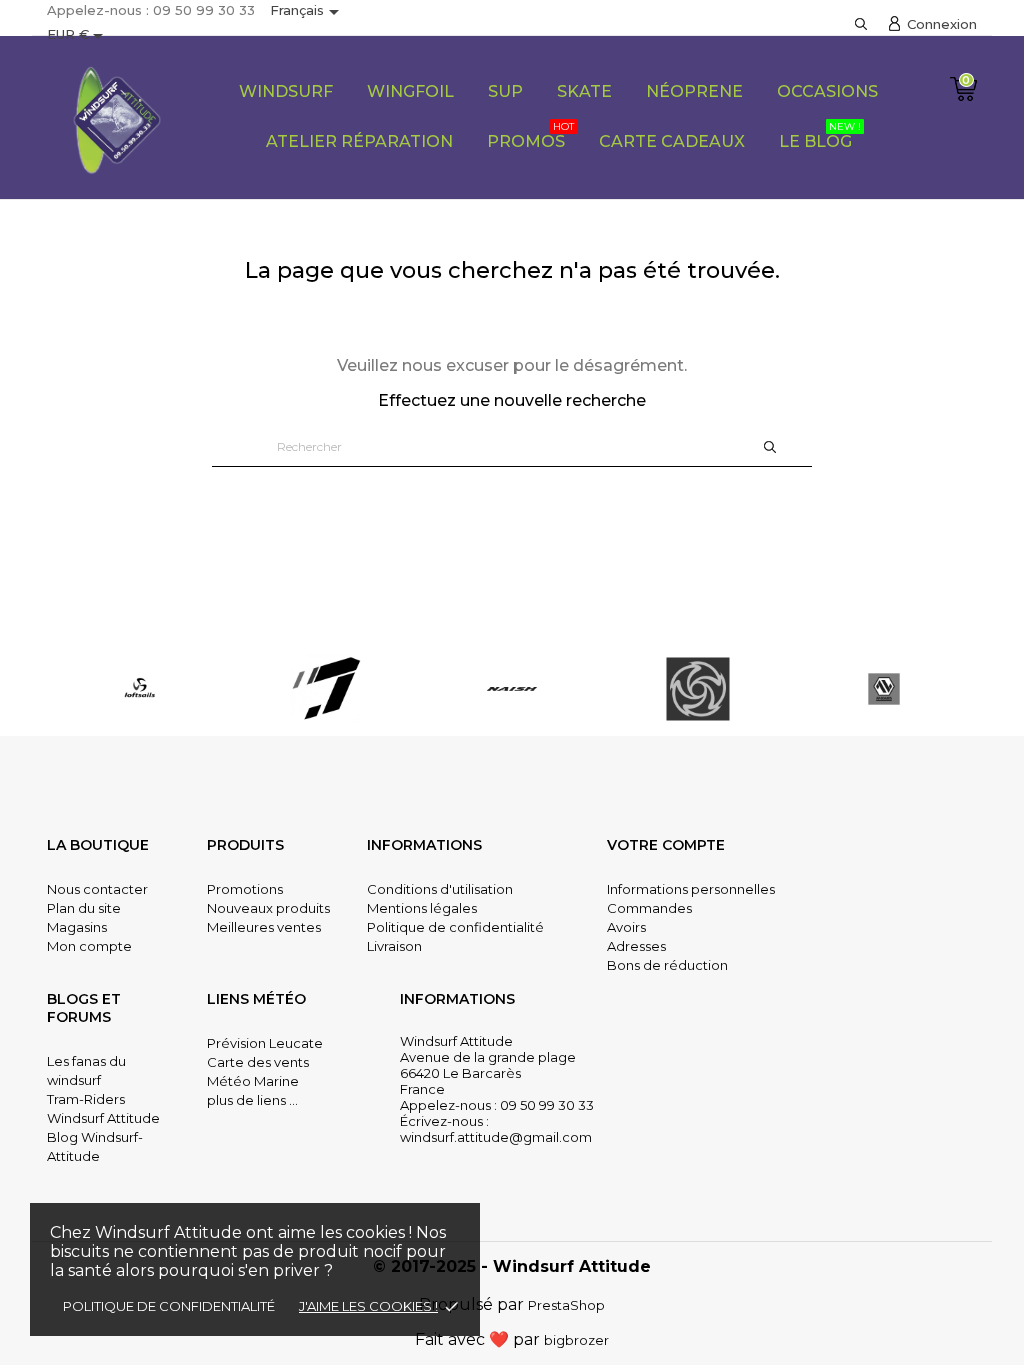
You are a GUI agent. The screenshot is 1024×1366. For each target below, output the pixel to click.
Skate (584, 91)
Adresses (636, 946)
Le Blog (820, 135)
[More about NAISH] (328, 689)
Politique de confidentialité (169, 1306)
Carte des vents (258, 1062)
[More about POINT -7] (142, 689)
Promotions (245, 889)
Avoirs (626, 927)
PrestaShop (566, 1305)
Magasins (77, 927)
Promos (530, 135)
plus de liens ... (252, 1100)
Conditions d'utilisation (440, 889)
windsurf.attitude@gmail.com (496, 1137)
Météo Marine (253, 1081)
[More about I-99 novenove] (886, 689)
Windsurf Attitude (103, 1118)
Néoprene (694, 91)
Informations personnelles (691, 889)
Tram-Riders (86, 1099)
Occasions (827, 91)
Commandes (649, 908)
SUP (505, 91)
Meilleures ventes (264, 927)
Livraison (394, 946)
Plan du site (84, 908)
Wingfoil (410, 91)
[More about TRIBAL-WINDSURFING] (514, 689)
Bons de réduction (667, 965)
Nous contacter (97, 889)
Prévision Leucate (265, 1043)
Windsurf (286, 91)
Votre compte (666, 845)
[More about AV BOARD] (700, 689)
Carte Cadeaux (672, 141)
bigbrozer (576, 1340)
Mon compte (89, 946)
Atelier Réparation (359, 141)
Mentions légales (422, 908)
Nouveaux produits (268, 908)
